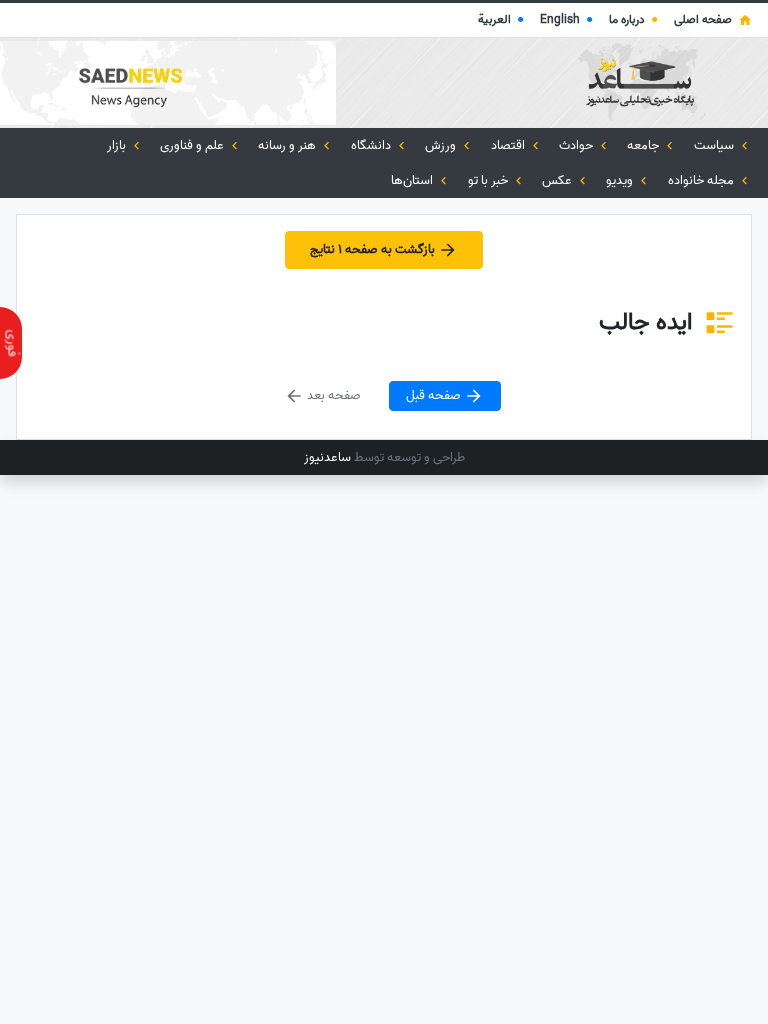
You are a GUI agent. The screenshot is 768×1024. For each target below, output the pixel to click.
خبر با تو (489, 180)
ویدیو (621, 180)
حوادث (577, 145)
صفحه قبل (435, 395)
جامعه (644, 145)
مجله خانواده (702, 180)
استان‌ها (413, 180)
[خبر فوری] (11, 343)
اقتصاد (509, 145)
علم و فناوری (193, 145)
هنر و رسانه (288, 145)
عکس (558, 180)
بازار (118, 145)
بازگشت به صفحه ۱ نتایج (374, 250)
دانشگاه (372, 145)
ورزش (442, 145)
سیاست (715, 145)
